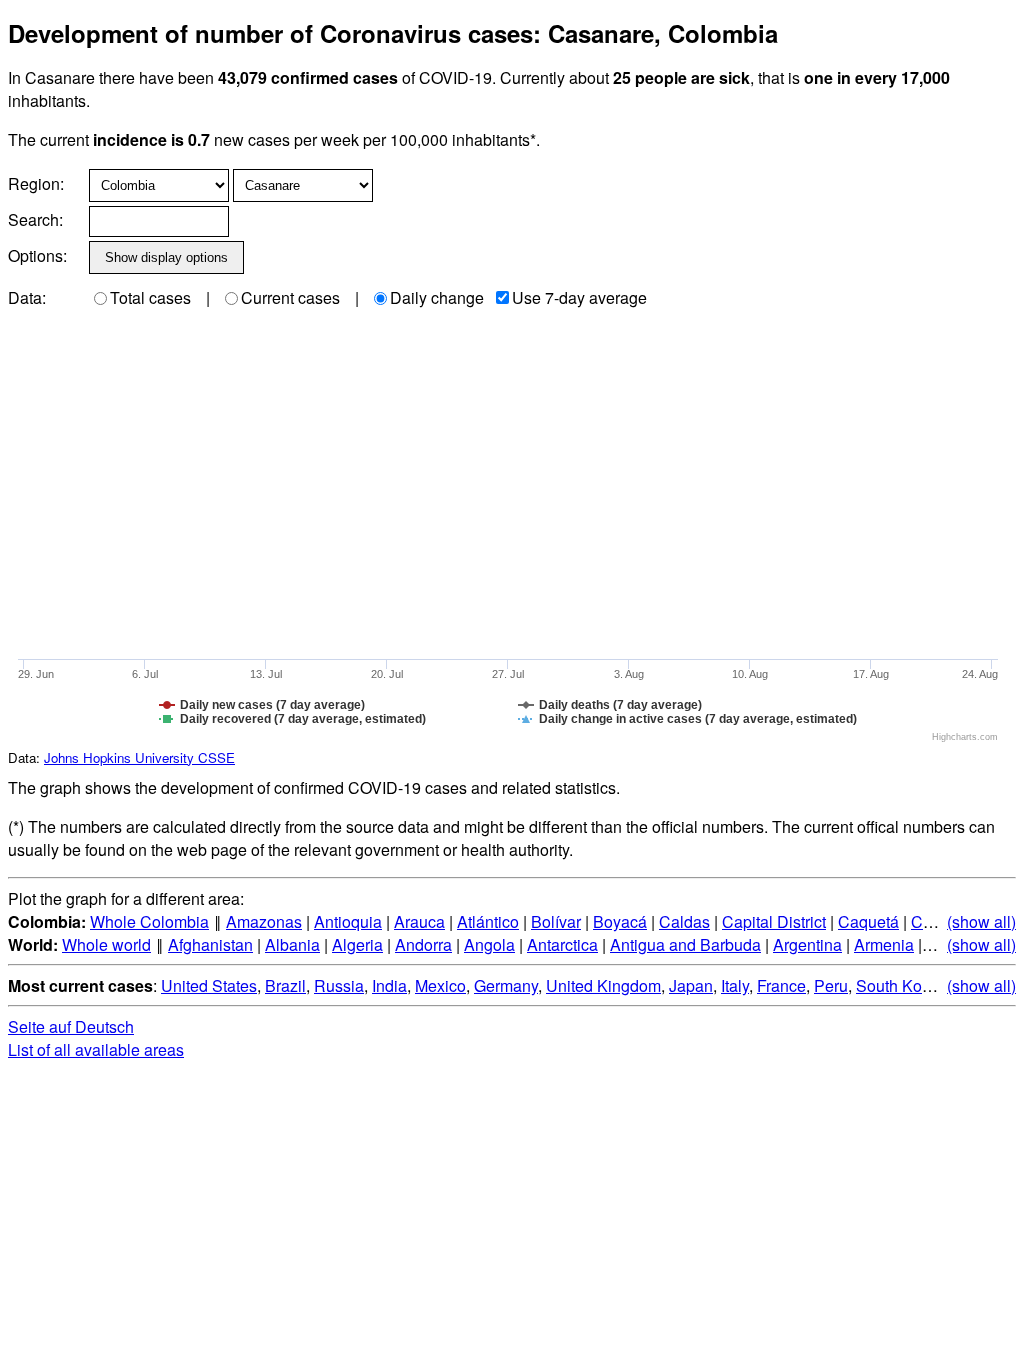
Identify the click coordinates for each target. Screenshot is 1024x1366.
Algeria (357, 944)
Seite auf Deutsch (71, 1026)
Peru (831, 985)
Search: (35, 219)
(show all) (981, 921)
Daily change (437, 297)
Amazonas (264, 921)
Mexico (440, 985)
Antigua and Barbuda (685, 944)
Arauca (419, 921)
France (781, 985)
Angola (489, 944)
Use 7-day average (579, 297)
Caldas (684, 921)
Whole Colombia (149, 921)
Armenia (884, 944)
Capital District (774, 921)
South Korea (900, 985)
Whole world (106, 944)
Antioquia (348, 921)
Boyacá (620, 921)
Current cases (290, 297)
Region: (36, 183)
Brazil (285, 985)
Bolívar (556, 921)
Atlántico (488, 921)
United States (209, 985)
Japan (691, 985)
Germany (506, 985)
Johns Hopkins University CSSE (139, 757)
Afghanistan (210, 944)
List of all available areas (96, 1049)
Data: (27, 297)
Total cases (150, 297)
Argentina (807, 944)
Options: (37, 255)
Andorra (423, 944)
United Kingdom (603, 985)
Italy (735, 985)
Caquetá (868, 921)
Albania (292, 944)
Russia (339, 985)
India (389, 985)
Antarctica (562, 944)
